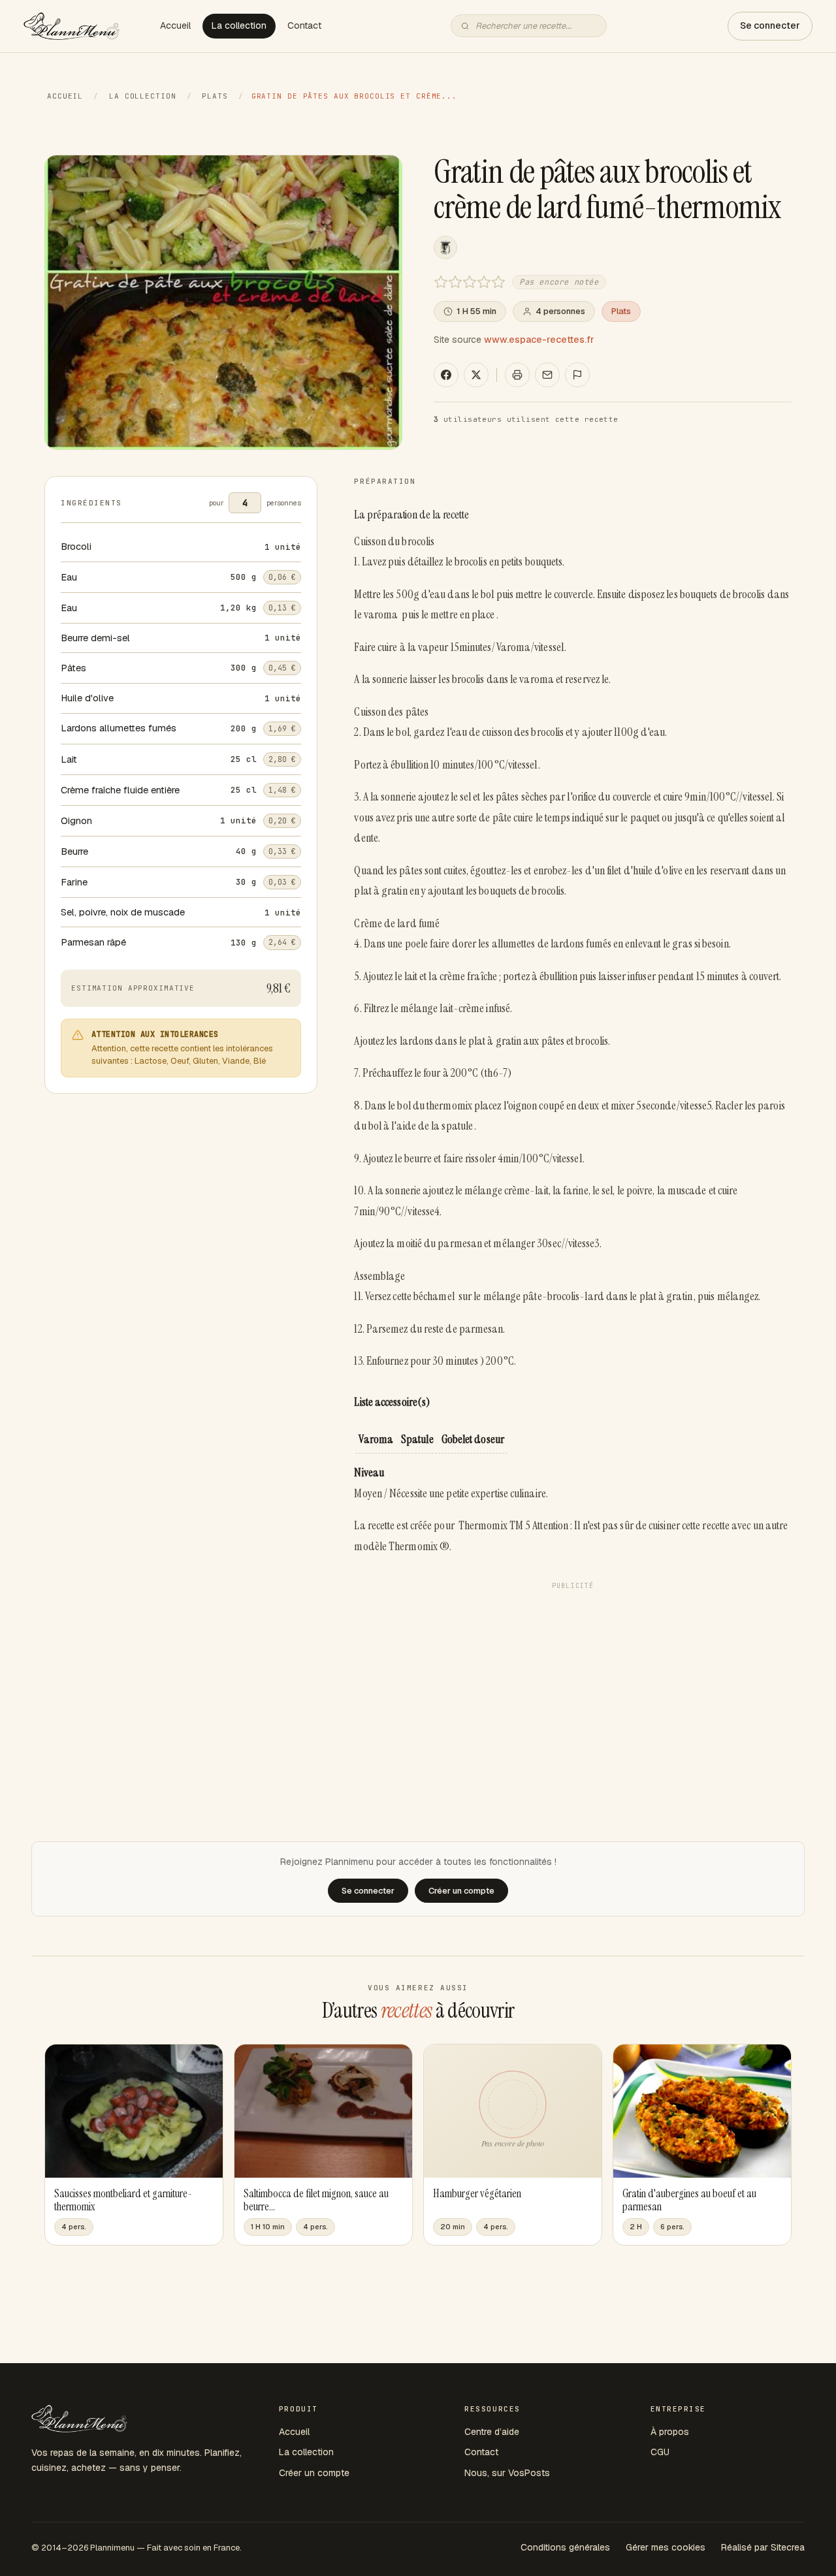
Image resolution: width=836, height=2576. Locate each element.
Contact (304, 25)
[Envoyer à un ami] (547, 375)
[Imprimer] (517, 375)
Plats (215, 96)
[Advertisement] (573, 1687)
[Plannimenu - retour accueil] (79, 2419)
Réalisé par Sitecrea (763, 2547)
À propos (670, 2432)
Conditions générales (565, 2547)
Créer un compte (314, 2473)
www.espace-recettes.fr (539, 340)
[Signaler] (577, 375)
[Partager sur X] (476, 375)
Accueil (175, 25)
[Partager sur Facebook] (446, 375)
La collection (239, 25)
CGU (660, 2452)
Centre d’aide (492, 2432)
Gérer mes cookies (666, 2547)
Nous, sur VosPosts (507, 2473)
